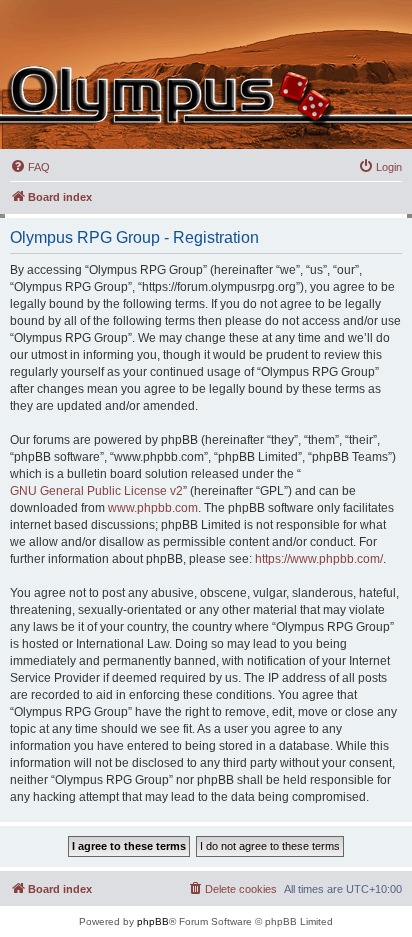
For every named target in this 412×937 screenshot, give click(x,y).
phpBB (153, 921)
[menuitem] (30, 167)
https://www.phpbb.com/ (319, 559)
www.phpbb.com (153, 508)
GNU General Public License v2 (96, 491)
